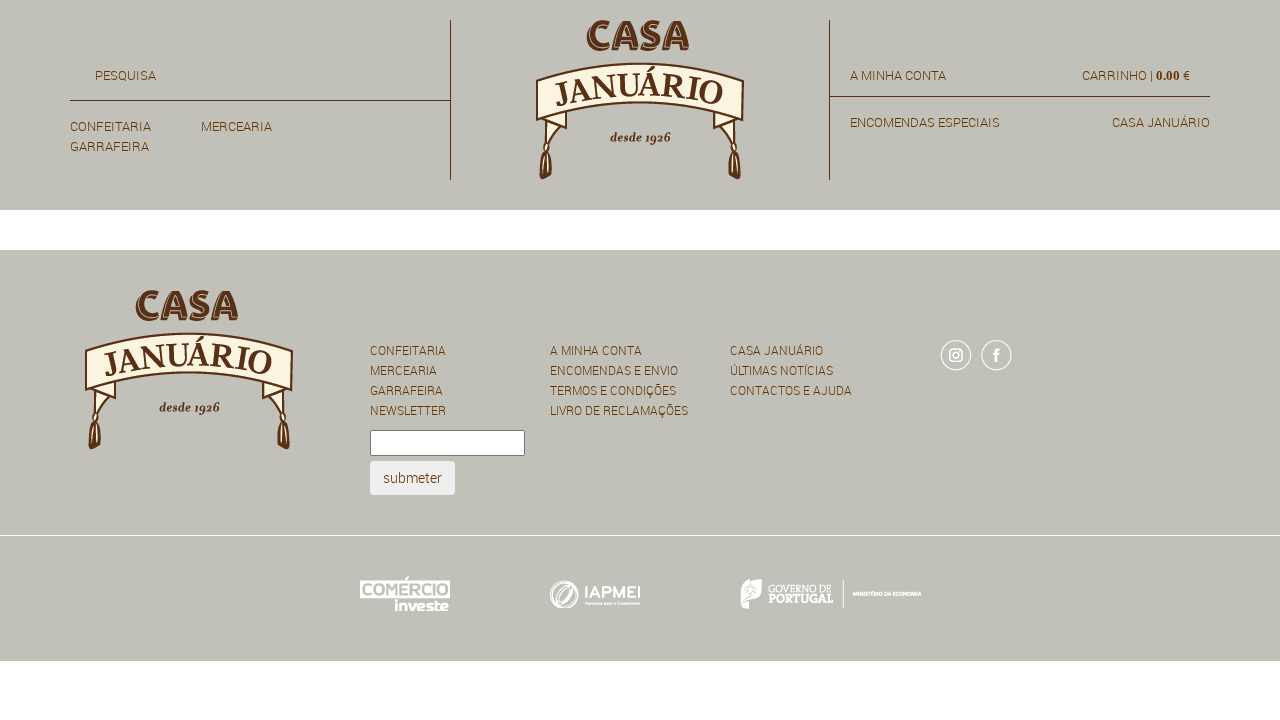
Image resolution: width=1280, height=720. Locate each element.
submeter (412, 477)
